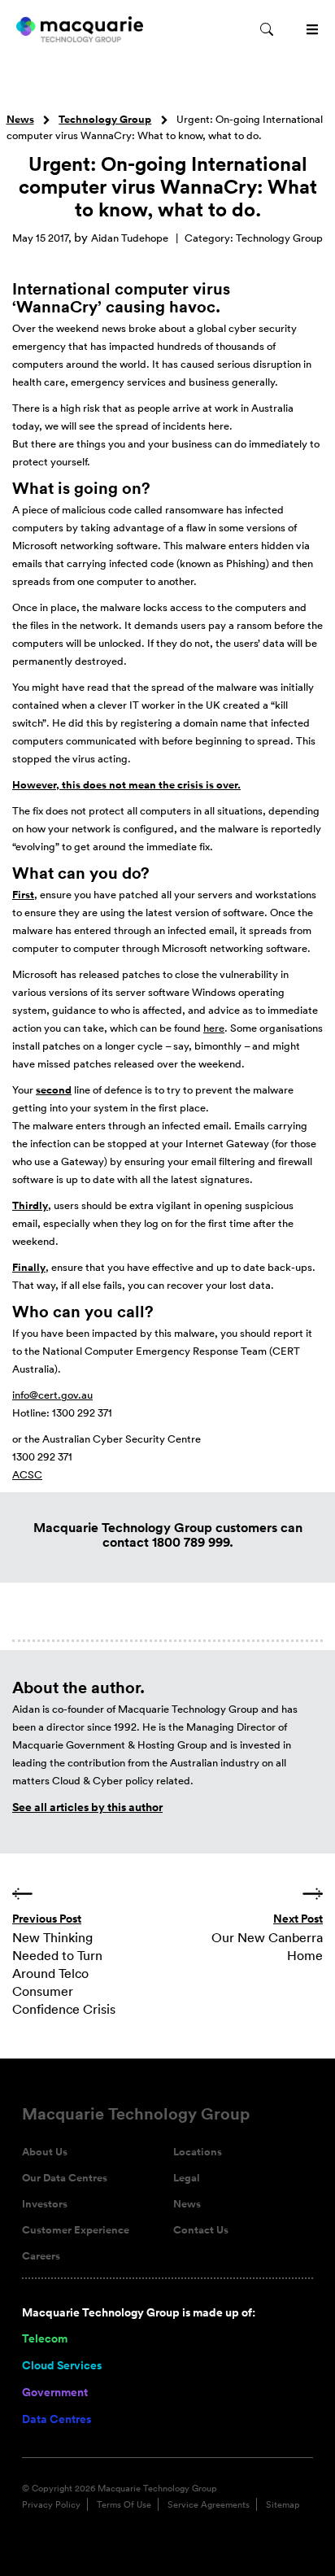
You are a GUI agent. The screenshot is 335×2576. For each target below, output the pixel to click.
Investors (45, 2204)
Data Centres (57, 2419)
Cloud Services (62, 2365)
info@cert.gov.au (52, 1395)
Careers (41, 2256)
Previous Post (47, 1919)
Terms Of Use (124, 2504)
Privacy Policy (51, 2504)
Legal (187, 2178)
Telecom (45, 2338)
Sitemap (283, 2504)
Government (55, 2392)
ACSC (27, 1475)
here (214, 1028)
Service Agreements (209, 2504)
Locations (198, 2152)
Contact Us (201, 2230)
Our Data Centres (65, 2178)
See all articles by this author (87, 1807)
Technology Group (105, 120)
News (20, 120)
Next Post (298, 1919)
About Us (45, 2152)
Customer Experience (76, 2230)
